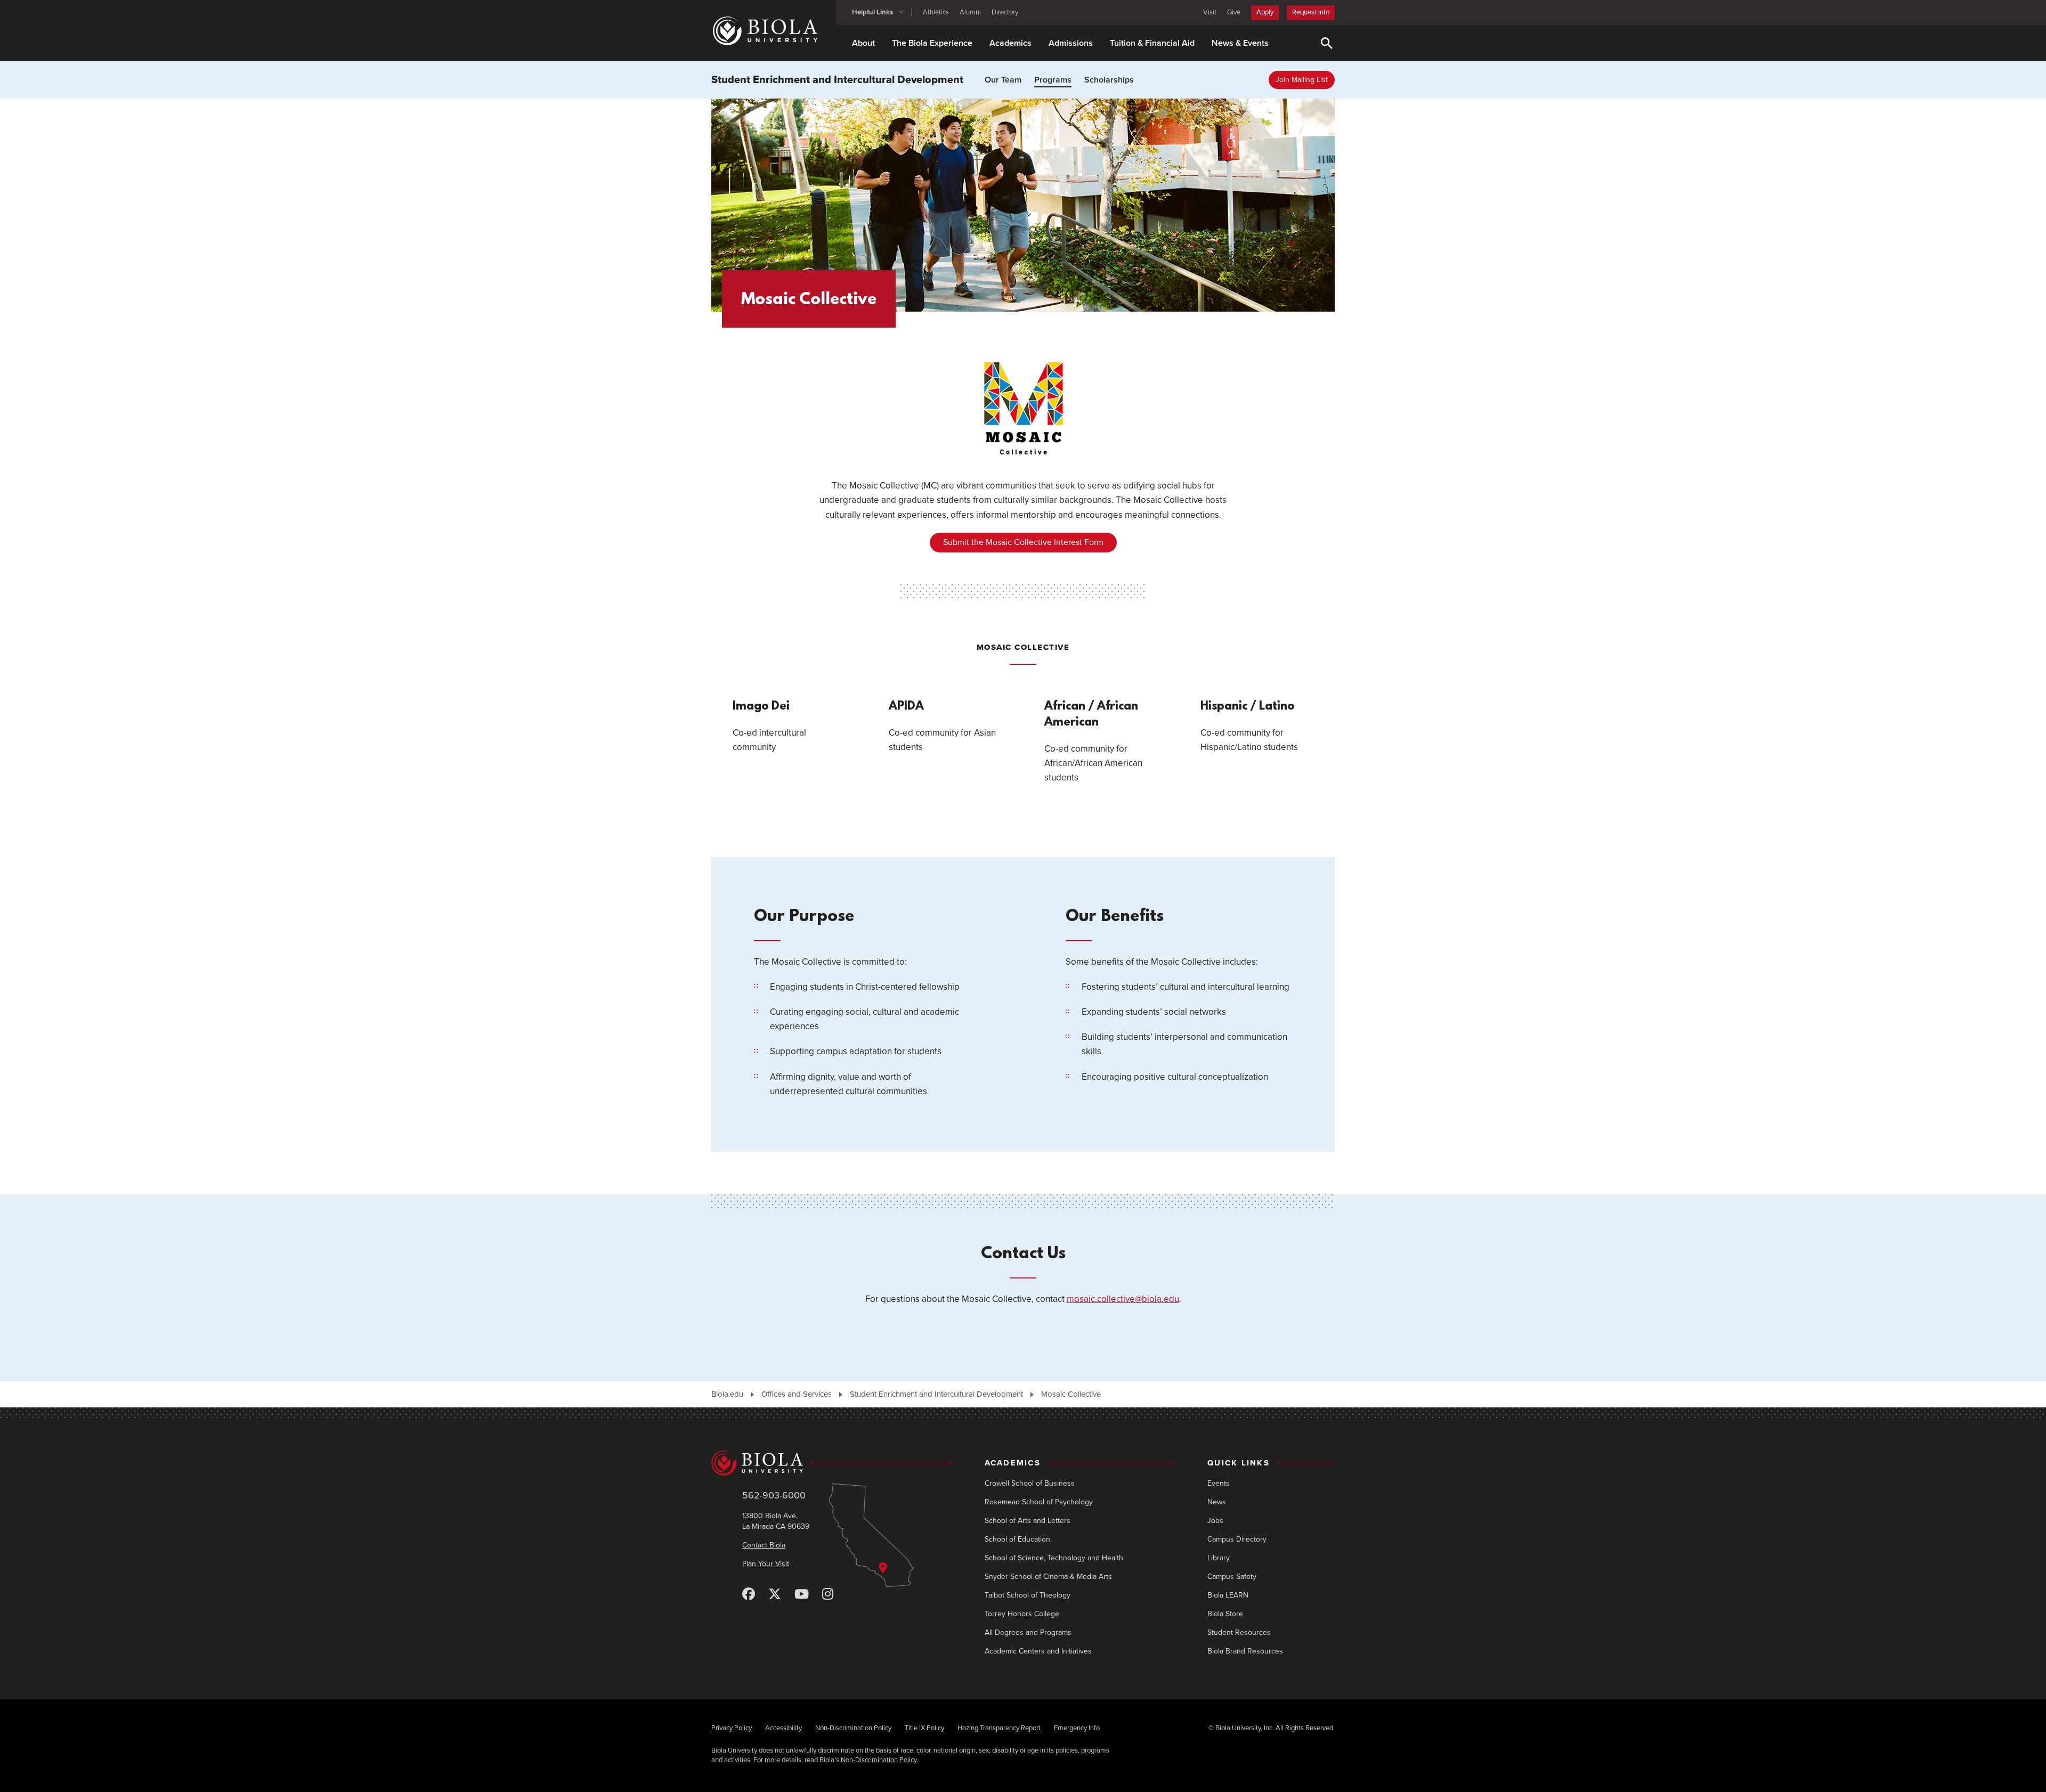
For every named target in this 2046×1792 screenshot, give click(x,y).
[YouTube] (802, 1595)
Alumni (970, 12)
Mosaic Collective (1071, 1394)
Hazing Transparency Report (999, 1728)
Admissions (1071, 43)
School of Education (1017, 1539)
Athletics (936, 12)
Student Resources (1239, 1632)
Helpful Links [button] (872, 12)
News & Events (1240, 43)
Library (1219, 1558)
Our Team (1003, 80)
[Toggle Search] (1327, 43)
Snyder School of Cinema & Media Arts (1048, 1577)
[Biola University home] (774, 31)
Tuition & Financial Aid (1152, 43)
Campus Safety (1232, 1577)
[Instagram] (828, 1595)
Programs (1053, 80)
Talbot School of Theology (1028, 1595)
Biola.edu (727, 1394)
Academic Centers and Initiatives (1038, 1651)
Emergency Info (1077, 1728)
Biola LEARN (1228, 1595)
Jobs (1215, 1521)
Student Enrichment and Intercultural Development (837, 80)
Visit (1210, 12)
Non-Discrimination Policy (853, 1728)
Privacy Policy (732, 1728)
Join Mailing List (1302, 80)
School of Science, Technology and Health (1054, 1558)
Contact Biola (764, 1545)
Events (1219, 1483)
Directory (1005, 12)
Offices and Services (797, 1394)
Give (1234, 12)
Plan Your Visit (766, 1564)
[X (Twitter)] (775, 1595)
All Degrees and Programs (1028, 1632)
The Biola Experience (932, 43)
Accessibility (784, 1728)
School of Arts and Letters (1028, 1521)
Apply (1265, 12)
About (863, 43)
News (1217, 1502)
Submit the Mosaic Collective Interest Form (1023, 542)
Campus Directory (1237, 1539)
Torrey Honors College (1022, 1614)
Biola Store (1225, 1614)
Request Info (1311, 12)
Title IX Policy (924, 1728)
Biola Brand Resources (1245, 1651)
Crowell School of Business (1030, 1483)
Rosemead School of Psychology (1039, 1502)
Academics (1010, 43)
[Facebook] (749, 1595)
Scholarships (1109, 80)
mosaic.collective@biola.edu (1123, 1299)
